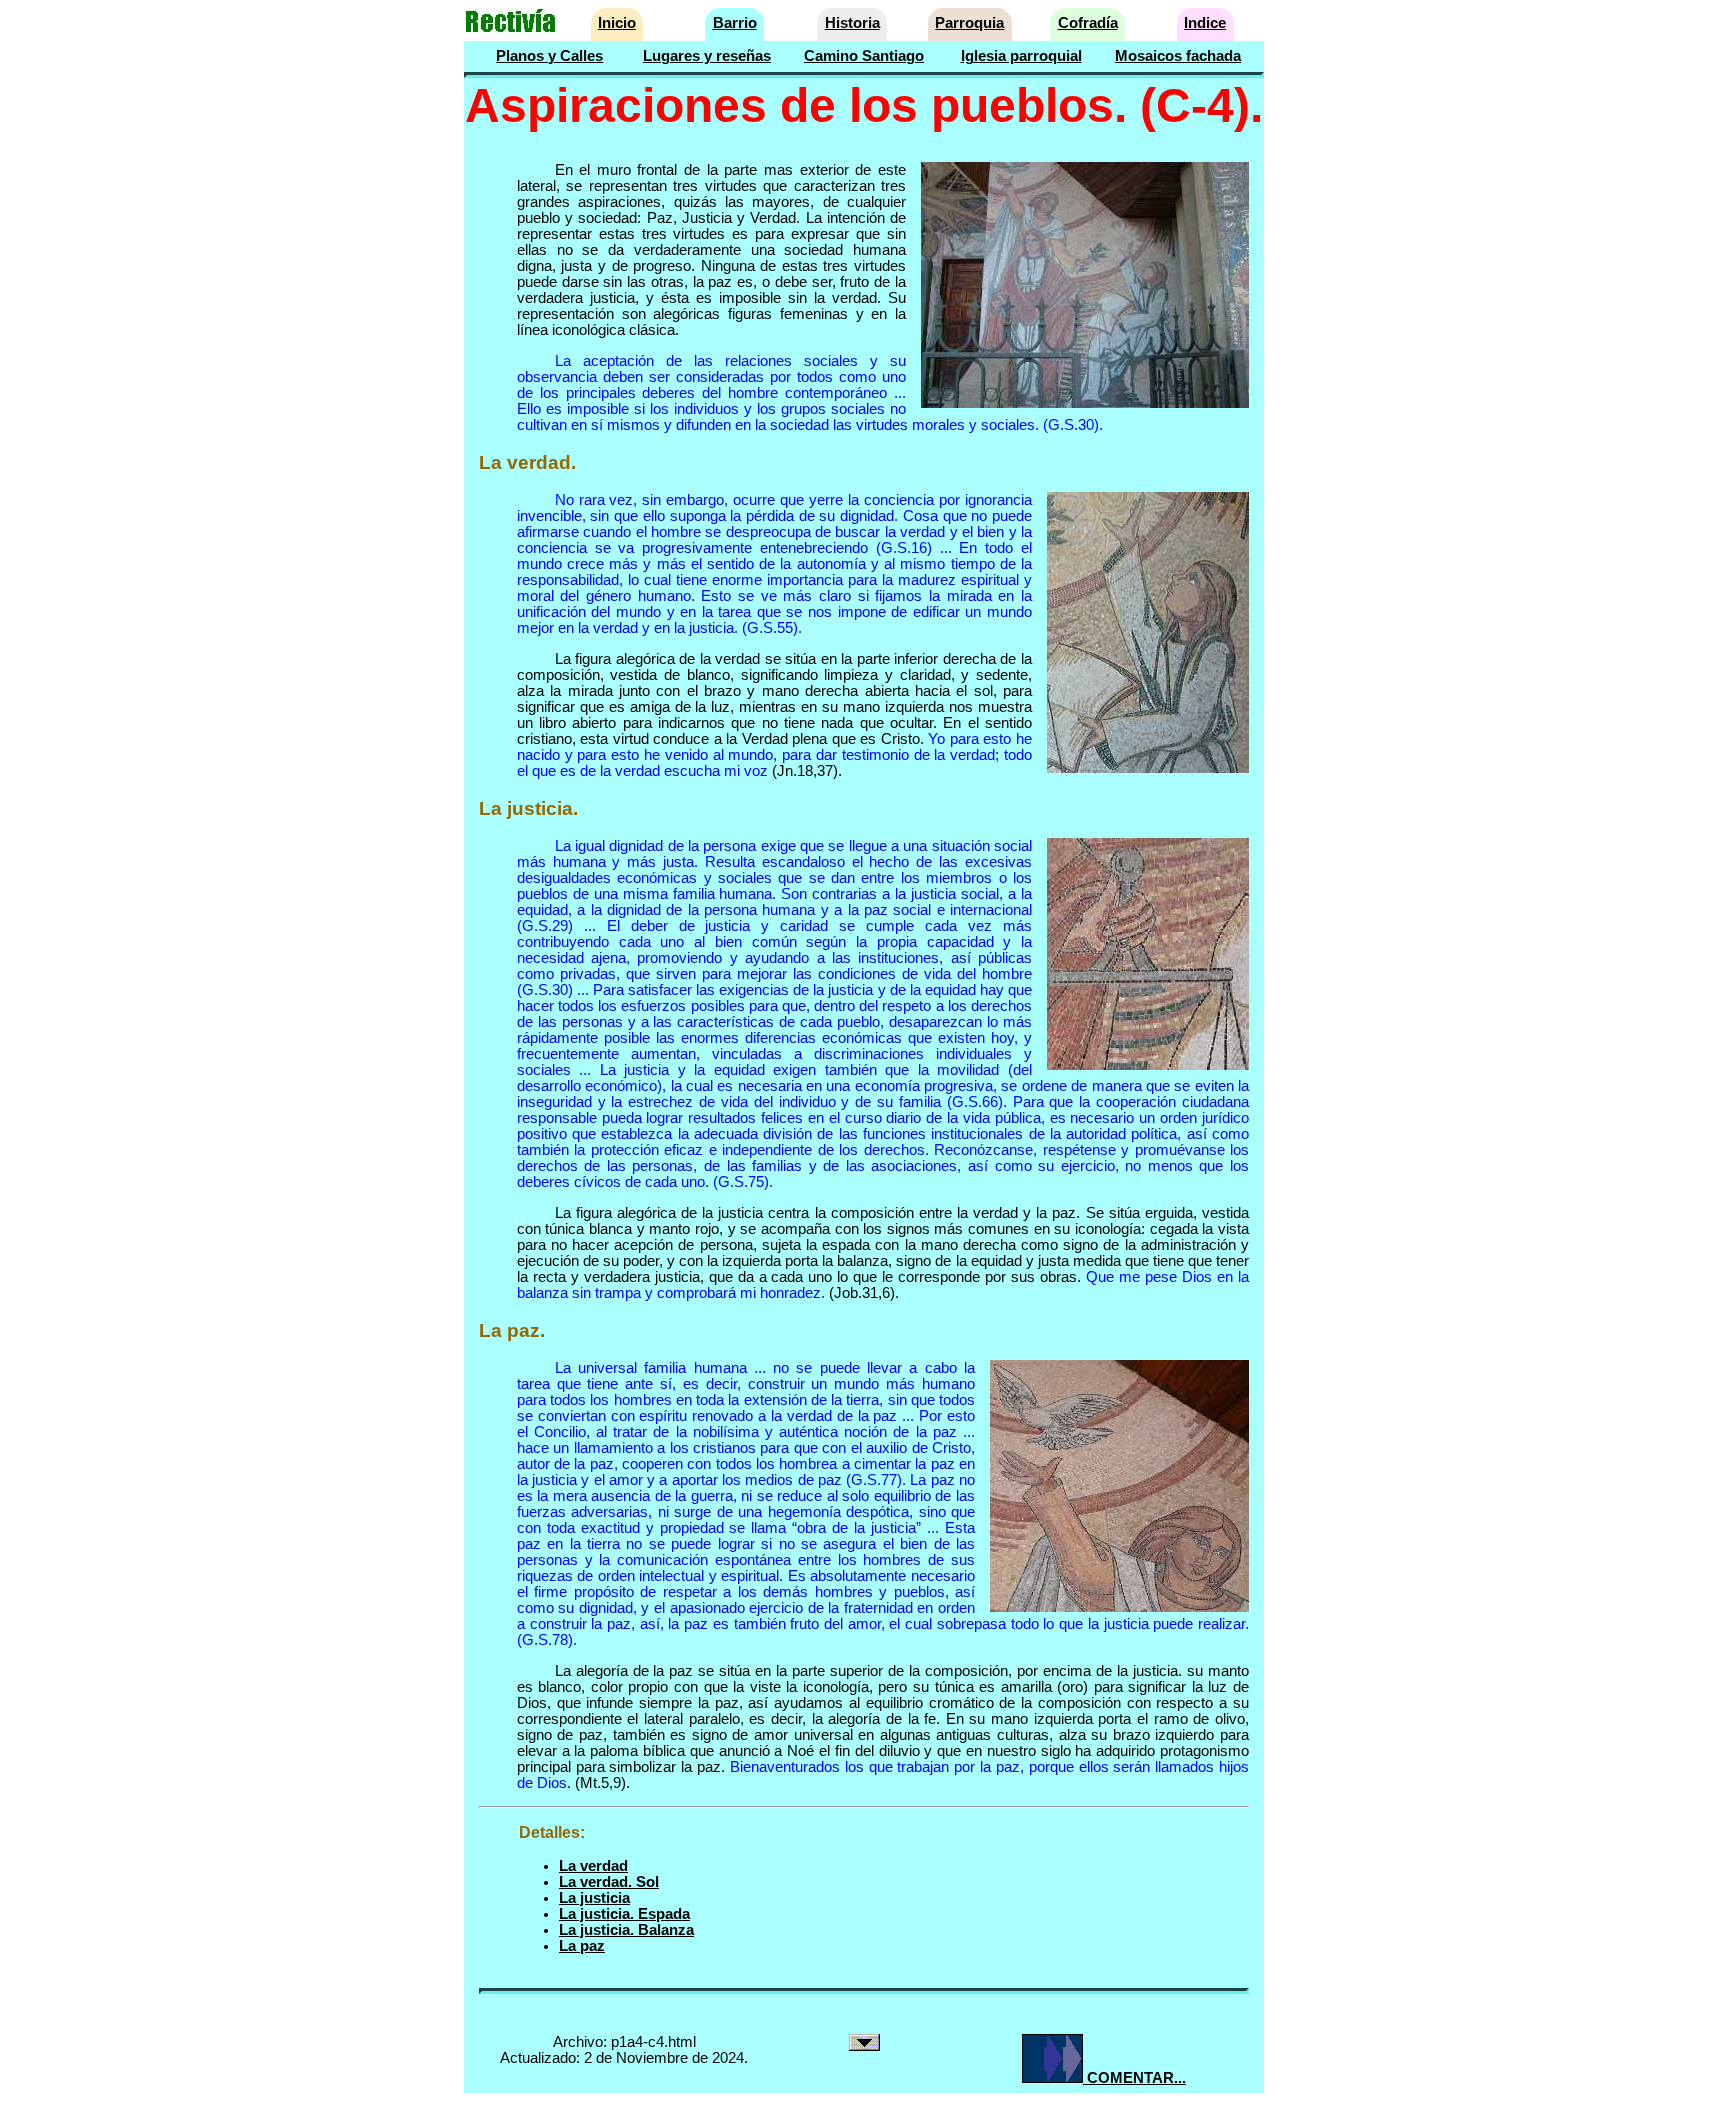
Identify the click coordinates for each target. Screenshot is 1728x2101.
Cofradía (1088, 23)
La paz (582, 1946)
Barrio (735, 23)
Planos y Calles (549, 56)
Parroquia (969, 23)
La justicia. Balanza (626, 1930)
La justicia (594, 1898)
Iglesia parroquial (1021, 56)
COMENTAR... (1134, 2078)
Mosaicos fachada (1178, 56)
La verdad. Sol (609, 1882)
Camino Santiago (864, 56)
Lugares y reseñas (707, 56)
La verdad (593, 1866)
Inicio (617, 23)
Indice (1205, 23)
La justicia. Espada (624, 1914)
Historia (852, 23)
